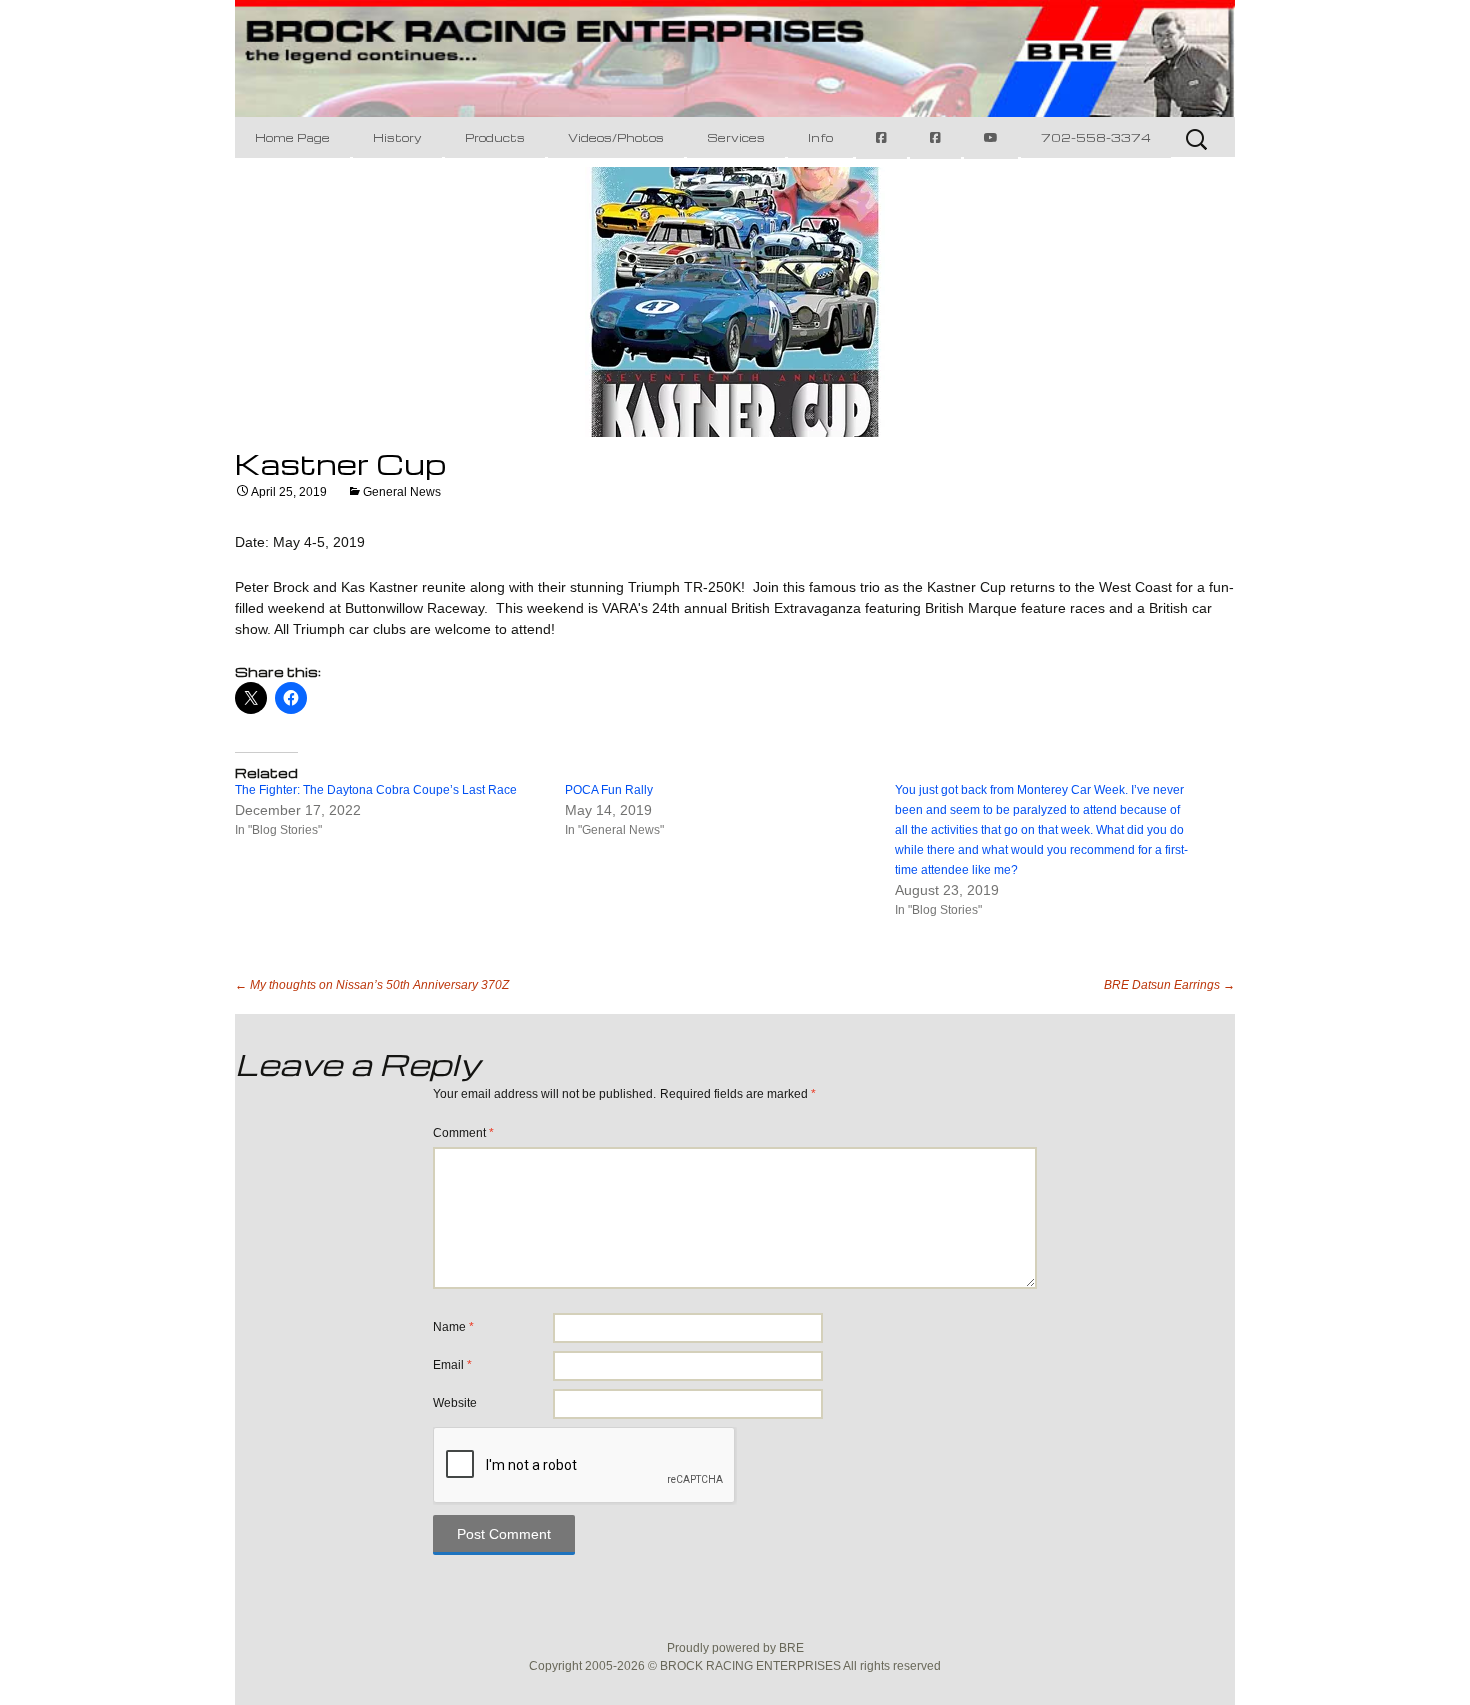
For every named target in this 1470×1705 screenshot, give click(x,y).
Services (736, 137)
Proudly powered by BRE (735, 1648)
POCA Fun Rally (609, 790)
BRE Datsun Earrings (1169, 985)
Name (453, 1327)
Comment (463, 1133)
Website (455, 1403)
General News (402, 492)
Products (495, 137)
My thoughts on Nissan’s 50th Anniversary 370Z (372, 985)
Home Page (292, 137)
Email (452, 1365)
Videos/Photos (616, 137)
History (397, 137)
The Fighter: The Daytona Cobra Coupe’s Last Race (376, 790)
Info (820, 137)
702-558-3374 (1096, 137)
